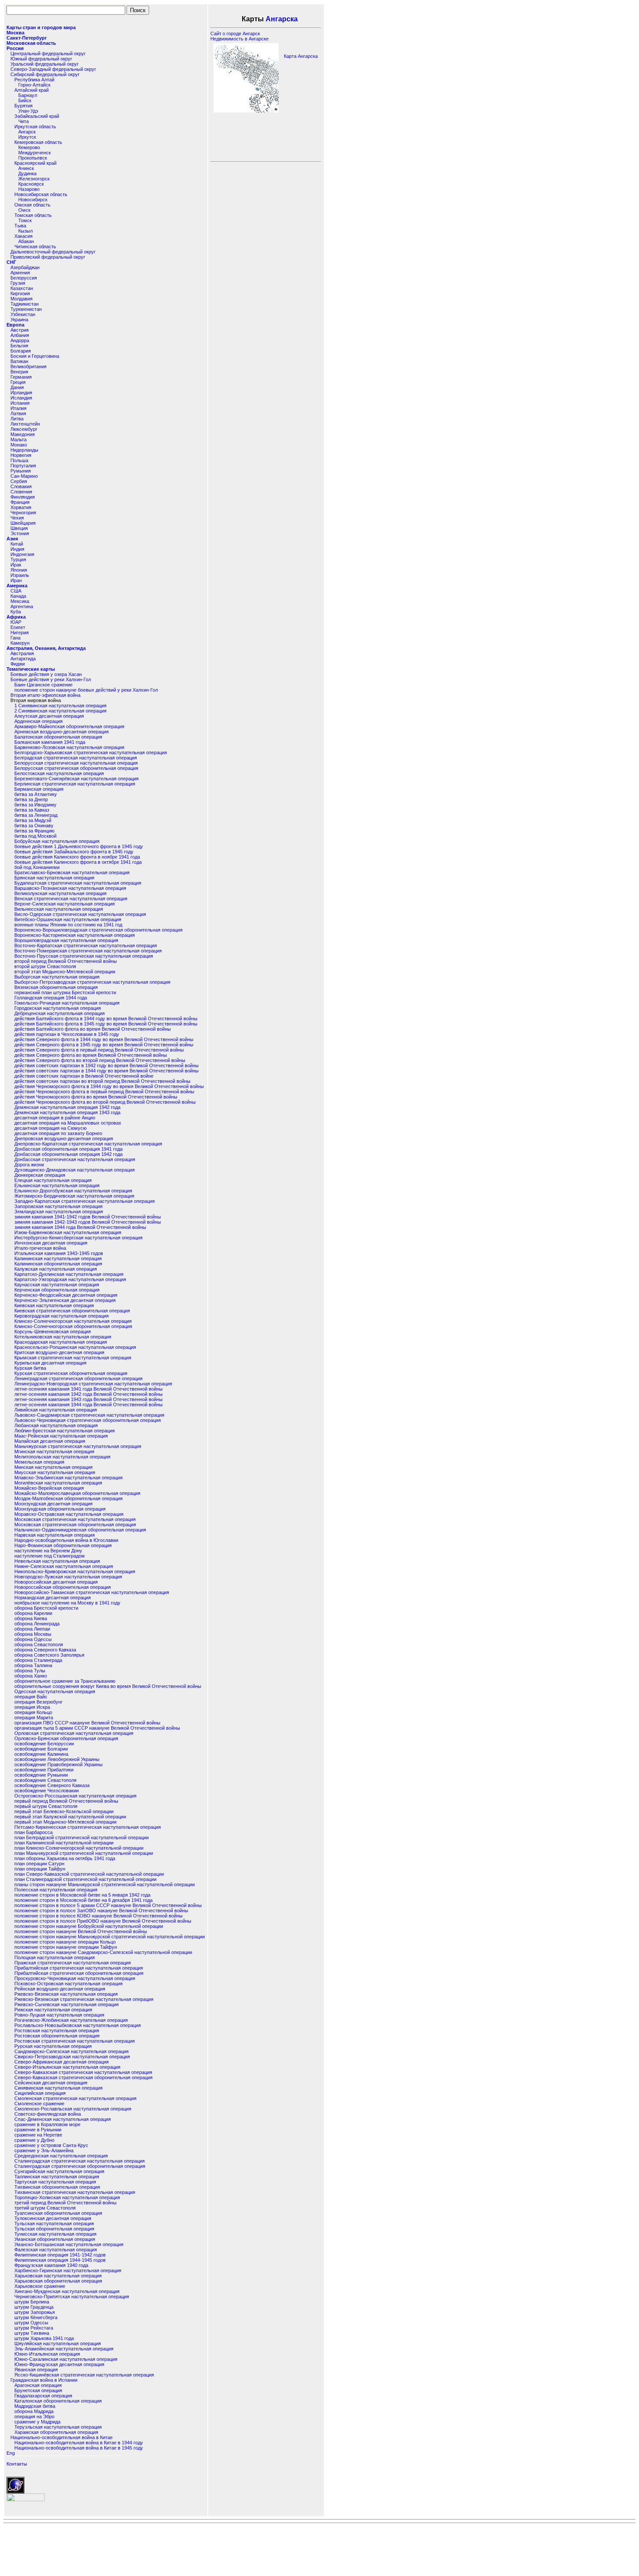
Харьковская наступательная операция (58, 2276)
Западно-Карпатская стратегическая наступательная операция (85, 1201)
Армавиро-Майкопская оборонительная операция (69, 726)
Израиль (20, 575)
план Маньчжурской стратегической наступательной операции (84, 1853)
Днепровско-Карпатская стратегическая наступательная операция (88, 1144)
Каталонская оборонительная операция (58, 2401)
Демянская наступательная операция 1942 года (67, 1107)
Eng (11, 2453)
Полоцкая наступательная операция (55, 1957)
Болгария (21, 351)
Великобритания (28, 366)
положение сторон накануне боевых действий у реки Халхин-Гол (86, 690)
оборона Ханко (31, 1676)
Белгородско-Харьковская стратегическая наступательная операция (91, 752)
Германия (21, 377)
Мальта (18, 439)
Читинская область (35, 246)
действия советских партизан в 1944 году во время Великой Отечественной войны (106, 1071)
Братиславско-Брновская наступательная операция (72, 872)
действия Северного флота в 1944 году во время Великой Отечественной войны (104, 1039)
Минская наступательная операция (53, 1467)
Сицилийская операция (40, 2093)
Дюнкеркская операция (40, 1175)
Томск (25, 220)
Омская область (32, 205)
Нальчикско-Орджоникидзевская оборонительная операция (80, 1530)
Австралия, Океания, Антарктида (46, 648)
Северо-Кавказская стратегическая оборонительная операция (83, 2077)
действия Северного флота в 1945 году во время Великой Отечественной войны (104, 1045)
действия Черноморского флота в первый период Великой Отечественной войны (104, 1092)
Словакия (21, 486)
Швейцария (23, 523)
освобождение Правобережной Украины (58, 1764)
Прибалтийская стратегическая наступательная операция (79, 1968)
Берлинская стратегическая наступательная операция (75, 784)
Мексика (20, 601)
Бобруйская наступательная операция (57, 841)
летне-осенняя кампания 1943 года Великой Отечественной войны (88, 1399)
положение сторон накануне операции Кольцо (65, 1942)
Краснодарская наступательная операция (61, 1342)
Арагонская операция (38, 2385)
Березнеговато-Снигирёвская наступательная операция (77, 779)
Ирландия (21, 393)
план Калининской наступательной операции (64, 1843)
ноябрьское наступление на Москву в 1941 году (67, 1603)
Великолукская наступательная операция (60, 893)
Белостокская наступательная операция (59, 773)
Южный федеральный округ (41, 59)
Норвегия (21, 455)
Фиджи (18, 664)
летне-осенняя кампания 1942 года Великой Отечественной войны (88, 1394)
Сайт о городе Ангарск (235, 33)
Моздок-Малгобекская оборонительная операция (68, 1498)
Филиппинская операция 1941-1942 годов (60, 2255)
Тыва (20, 226)
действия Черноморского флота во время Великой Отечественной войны (96, 1097)
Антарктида (23, 659)
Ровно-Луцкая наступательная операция (59, 2015)
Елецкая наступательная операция (53, 1180)
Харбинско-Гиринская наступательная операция (68, 2270)
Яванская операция (36, 2370)
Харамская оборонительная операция (56, 2432)
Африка (16, 617)
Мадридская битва (35, 2406)
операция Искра (32, 1707)
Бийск (25, 100)
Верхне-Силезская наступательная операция (65, 904)
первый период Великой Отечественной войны (66, 1801)
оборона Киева (31, 1618)
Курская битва (30, 1368)
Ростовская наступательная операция (57, 2030)
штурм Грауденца (34, 2307)
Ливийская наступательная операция (56, 1410)
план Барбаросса (33, 1832)
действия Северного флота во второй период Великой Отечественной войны (100, 1060)
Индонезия (22, 554)
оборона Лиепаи (32, 1629)
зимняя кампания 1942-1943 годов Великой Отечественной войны (88, 1222)
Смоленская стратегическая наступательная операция (75, 2098)
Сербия (19, 481)
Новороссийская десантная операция (56, 1582)
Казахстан (22, 288)
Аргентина (22, 606)
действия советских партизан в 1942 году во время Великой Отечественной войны (106, 1065)
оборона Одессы (33, 1639)
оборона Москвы (33, 1634)
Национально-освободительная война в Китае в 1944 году (79, 2443)
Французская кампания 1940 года (51, 2265)
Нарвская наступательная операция (55, 1535)
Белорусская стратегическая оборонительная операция (76, 768)
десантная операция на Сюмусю (50, 1128)
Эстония (20, 533)
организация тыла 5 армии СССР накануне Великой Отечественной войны (97, 1728)
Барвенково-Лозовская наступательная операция (69, 747)
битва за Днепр (31, 799)
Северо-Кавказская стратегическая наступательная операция (83, 2072)
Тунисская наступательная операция (55, 2234)
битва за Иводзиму (35, 805)
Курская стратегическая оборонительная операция (71, 1373)
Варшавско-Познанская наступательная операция (70, 888)
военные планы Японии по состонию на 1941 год (68, 925)
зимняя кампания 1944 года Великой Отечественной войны (80, 1227)
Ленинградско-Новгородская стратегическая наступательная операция (93, 1384)
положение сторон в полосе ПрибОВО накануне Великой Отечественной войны (103, 1921)
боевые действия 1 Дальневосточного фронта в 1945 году (79, 846)
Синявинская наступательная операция (58, 2088)
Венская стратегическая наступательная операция (71, 899)
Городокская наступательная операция (58, 1008)
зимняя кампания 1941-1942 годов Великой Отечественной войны (88, 1217)
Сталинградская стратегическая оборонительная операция (80, 2166)
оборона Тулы (30, 1671)
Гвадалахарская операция (43, 2396)
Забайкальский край (37, 116)
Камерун (20, 643)
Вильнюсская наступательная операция (59, 909)
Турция (18, 559)
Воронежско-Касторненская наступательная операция (75, 935)
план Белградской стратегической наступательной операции (82, 1837)
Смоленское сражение (39, 2103)
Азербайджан (25, 267)
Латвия (18, 413)
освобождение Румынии (41, 1775)
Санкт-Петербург (27, 38)
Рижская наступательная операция (53, 2010)
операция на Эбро (34, 2416)
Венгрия (19, 372)
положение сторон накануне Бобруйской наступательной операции (89, 1926)
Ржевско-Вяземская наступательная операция (66, 1994)
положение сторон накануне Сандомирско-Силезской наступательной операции (103, 1952)
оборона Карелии (33, 1613)
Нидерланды (24, 450)
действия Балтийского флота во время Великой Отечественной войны (93, 1029)
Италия (18, 408)
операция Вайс (31, 1697)
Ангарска (282, 19)
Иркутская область (35, 126)
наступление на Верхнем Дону (48, 1551)
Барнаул (28, 95)
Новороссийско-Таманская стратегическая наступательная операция (92, 1592)
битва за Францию (34, 831)
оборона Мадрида (34, 2411)
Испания (20, 403)
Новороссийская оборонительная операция (63, 1587)
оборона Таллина (33, 1665)
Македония (23, 434)
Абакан (26, 241)
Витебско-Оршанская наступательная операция (68, 919)
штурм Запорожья (35, 2312)
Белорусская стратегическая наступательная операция (76, 763)
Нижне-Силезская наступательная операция (64, 1566)
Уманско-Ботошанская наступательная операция (69, 2244)
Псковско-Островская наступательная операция (68, 1984)
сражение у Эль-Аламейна (44, 2150)
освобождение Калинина (41, 1754)
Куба (16, 612)
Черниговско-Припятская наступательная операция (72, 2296)
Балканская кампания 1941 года (50, 742)
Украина (19, 320)
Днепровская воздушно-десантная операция (64, 1138)
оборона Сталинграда (38, 1660)
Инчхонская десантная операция (51, 1243)
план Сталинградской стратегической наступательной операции (85, 1879)
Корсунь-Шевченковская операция (53, 1331)
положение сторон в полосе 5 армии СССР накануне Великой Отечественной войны (108, 1905)
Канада (18, 596)
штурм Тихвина (32, 2333)
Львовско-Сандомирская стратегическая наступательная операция (89, 1415)
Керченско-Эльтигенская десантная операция (65, 1300)
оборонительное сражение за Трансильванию (65, 1681)
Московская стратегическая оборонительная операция (75, 1524)
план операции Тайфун (40, 1869)
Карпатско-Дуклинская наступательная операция (69, 1274)
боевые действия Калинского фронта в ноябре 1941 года (77, 857)
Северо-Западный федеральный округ (53, 69)
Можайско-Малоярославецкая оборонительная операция (77, 1493)
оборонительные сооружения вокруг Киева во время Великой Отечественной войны (108, 1686)
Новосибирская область (41, 194)
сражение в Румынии (38, 2130)
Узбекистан (23, 314)
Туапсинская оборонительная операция (58, 2213)
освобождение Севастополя (45, 1780)
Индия (17, 549)
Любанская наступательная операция (56, 1425)
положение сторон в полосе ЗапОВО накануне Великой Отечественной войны (101, 1910)
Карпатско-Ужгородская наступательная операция (70, 1279)
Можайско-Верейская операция (49, 1488)
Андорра (20, 340)
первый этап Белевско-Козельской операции (64, 1811)
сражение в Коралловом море (47, 2124)
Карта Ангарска (301, 56)
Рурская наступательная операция (53, 2046)
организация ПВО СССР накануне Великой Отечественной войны (87, 1723)
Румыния (21, 471)
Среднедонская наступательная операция (61, 2156)
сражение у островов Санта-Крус (51, 2145)
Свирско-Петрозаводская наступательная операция (72, 2057)
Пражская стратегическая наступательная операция (73, 1963)
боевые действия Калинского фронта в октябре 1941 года (78, 862)
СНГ (11, 262)
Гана (15, 638)
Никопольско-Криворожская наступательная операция (75, 1571)
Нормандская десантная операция (53, 1598)
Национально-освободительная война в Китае (62, 2437)
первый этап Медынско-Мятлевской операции (65, 1822)
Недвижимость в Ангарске (240, 39)
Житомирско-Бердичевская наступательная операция (74, 1196)
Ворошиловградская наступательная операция (66, 940)
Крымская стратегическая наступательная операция (73, 1358)
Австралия (22, 653)
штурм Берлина (32, 2302)
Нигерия (20, 632)
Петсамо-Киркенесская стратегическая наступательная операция (88, 1827)
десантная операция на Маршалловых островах (68, 1123)
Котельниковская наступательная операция (63, 1337)
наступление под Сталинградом (50, 1556)
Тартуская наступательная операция (55, 2182)
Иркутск (27, 137)
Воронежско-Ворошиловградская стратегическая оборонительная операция (98, 930)
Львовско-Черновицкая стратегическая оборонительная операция (88, 1420)
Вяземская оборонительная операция (56, 987)
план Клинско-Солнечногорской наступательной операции (79, 1848)
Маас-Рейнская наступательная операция (61, 1436)
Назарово (29, 189)
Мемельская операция (39, 1462)
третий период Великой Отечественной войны (65, 2203)
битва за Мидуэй (33, 820)
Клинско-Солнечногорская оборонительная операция (73, 1326)
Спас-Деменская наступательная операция (63, 2119)
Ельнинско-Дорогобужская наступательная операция (73, 1191)
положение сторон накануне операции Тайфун (66, 1947)
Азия (12, 539)
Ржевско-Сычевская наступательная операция (67, 2004)
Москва (15, 33)
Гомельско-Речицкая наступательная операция (67, 1003)
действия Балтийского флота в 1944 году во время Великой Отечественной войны (106, 1018)
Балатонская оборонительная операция (58, 737)
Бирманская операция (39, 789)
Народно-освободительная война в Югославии (66, 1540)
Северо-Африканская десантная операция (62, 2062)
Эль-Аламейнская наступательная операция (64, 2349)
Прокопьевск (33, 158)
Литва (17, 419)
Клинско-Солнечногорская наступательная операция (73, 1321)
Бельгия (19, 346)
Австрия (20, 330)
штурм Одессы (31, 2323)
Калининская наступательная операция (58, 1258)
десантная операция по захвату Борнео (58, 1133)
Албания (20, 335)
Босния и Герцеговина (35, 356)
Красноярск (31, 184)
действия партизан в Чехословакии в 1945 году (67, 1034)
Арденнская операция (38, 721)
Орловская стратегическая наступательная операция (74, 1733)
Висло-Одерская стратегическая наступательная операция (80, 914)
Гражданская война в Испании (44, 2380)
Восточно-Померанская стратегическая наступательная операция (88, 951)
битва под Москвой (35, 836)
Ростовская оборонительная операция (57, 2036)
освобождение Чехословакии (47, 1791)
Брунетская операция (38, 2390)
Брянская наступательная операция (54, 878)
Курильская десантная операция (50, 1363)
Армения (20, 273)
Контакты (17, 2464)
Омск (24, 210)
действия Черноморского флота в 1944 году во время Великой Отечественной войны (109, 1086)
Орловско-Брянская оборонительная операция (66, 1738)
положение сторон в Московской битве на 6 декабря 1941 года (83, 1900)
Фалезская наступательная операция (56, 2250)
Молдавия (22, 299)
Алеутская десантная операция (49, 716)
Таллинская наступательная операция (57, 2177)
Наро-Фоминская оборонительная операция (63, 1545)
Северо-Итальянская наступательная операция (67, 2067)
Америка (17, 586)
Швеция (19, 528)
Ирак (16, 565)
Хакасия (23, 236)
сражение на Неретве (38, 2135)
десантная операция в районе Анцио (55, 1118)
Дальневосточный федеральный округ (53, 252)
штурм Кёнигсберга (36, 2317)
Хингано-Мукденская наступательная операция (67, 2291)
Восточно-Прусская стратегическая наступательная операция (84, 956)
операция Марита (34, 1717)
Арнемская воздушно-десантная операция (62, 732)
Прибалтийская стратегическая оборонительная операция (79, 1973)
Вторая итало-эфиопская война (45, 695)
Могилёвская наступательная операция (58, 1483)
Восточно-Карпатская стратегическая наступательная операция (86, 945)
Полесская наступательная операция (56, 1890)
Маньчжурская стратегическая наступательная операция (78, 1446)
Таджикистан (25, 304)
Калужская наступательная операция (56, 1269)
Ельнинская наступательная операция (57, 1185)
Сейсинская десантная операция (51, 2083)
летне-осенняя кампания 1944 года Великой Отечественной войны (88, 1404)
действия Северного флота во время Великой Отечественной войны (91, 1055)
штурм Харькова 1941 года (44, 2338)
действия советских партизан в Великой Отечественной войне (84, 1076)
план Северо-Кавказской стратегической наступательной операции (89, 1874)
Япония (19, 570)
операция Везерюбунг (38, 1702)
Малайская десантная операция (50, 1441)
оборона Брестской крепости (46, 1608)
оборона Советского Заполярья (49, 1655)
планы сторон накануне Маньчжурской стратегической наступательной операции (105, 1884)
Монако (19, 445)
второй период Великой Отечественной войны (66, 961)
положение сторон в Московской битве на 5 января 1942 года (82, 1895)
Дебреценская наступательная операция (60, 1013)
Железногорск (34, 179)
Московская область (31, 43)
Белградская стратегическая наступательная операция (76, 758)
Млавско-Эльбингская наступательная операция (68, 1478)
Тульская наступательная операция (54, 2223)
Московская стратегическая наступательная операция (75, 1519)
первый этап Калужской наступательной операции (70, 1817)
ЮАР (16, 622)
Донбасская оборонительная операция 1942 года (68, 1154)
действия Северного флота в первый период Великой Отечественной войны (99, 1050)
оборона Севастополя (39, 1644)
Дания (17, 387)
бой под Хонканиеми (37, 867)
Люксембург (24, 429)
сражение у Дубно (34, 2140)
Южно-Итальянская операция (47, 2354)
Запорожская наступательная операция (58, 1206)
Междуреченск (35, 153)
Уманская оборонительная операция (55, 2239)
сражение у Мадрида (37, 2422)
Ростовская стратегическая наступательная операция (75, 2041)
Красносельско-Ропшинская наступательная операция (75, 1347)
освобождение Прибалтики (44, 1770)
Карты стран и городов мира (41, 27)
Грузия (18, 283)
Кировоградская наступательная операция (62, 1316)
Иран (16, 580)
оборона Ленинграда (37, 1624)
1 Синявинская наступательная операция (60, 706)
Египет (18, 627)
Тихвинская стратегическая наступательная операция (75, 2192)
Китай (17, 544)
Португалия (23, 466)
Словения (21, 492)
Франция (20, 502)
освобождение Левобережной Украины (57, 1759)
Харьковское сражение (40, 2286)
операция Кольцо (33, 1712)
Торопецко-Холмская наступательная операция (67, 2197)
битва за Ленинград (36, 815)
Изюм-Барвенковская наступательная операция (68, 1232)
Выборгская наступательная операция (57, 977)
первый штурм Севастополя (46, 1806)
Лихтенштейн (25, 424)
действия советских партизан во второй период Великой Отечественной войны (102, 1081)
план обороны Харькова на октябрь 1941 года (65, 1858)
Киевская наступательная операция (54, 1305)
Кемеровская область (38, 142)
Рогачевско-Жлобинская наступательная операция (71, 2020)
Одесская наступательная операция (55, 1691)
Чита (23, 121)
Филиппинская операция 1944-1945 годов (60, 2260)
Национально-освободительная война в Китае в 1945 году (79, 2448)
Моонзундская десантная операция (53, 1504)
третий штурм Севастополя (45, 2208)
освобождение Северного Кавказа (52, 1785)
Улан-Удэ (28, 111)
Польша (19, 460)
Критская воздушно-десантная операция (59, 1352)
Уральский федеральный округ (45, 64)
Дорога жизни (29, 1165)
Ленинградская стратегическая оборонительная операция (78, 1378)
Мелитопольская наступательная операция (62, 1457)
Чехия (17, 518)
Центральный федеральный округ (48, 53)
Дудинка (27, 173)
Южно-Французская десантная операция (59, 2364)
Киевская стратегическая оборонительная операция (72, 1311)
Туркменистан (26, 309)
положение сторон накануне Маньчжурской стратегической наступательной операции (110, 1937)
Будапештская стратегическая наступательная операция (78, 883)
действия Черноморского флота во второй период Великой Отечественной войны (105, 1102)
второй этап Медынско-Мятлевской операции (65, 972)
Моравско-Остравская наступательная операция (69, 1514)
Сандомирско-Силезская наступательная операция (72, 2051)
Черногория (23, 513)
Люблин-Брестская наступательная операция (65, 1431)
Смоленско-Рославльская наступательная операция (73, 2109)
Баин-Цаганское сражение (43, 685)
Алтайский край (32, 90)
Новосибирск (33, 200)
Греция (18, 382)
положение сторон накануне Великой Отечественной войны (81, 1931)
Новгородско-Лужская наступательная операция (68, 1577)
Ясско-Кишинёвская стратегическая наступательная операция (84, 2375)
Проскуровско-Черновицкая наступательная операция (75, 1978)
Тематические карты (31, 669)
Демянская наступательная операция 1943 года (67, 1112)
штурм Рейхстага (34, 2328)
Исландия (21, 398)
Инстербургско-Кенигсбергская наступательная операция (78, 1238)
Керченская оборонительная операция (57, 1290)
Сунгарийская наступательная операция (59, 2171)
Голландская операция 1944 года (51, 998)
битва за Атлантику (36, 794)
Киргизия (20, 293)
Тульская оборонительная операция (54, 2229)
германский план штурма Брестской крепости (65, 992)
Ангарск (27, 132)
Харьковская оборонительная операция (58, 2281)
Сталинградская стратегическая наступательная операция (80, 2161)
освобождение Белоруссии (44, 1744)
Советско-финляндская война (48, 2114)
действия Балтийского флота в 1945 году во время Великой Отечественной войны (106, 1024)
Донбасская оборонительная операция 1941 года (68, 1149)
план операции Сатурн (39, 1864)
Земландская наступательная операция (59, 1211)
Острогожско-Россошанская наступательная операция (75, 1796)
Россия (15, 48)
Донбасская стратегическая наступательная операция (75, 1159)
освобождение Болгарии (41, 1749)
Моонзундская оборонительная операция (60, 1509)
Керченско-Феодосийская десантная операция (66, 1295)
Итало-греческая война (40, 1248)
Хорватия (21, 507)
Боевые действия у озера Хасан (46, 674)
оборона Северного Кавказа (45, 1650)
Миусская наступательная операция (55, 1472)
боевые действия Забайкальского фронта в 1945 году (74, 852)
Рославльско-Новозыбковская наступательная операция (78, 2025)
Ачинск (26, 168)
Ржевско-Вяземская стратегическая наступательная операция (84, 1999)
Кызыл (25, 231)
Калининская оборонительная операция (58, 1264)
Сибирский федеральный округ (45, 74)
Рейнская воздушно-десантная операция (60, 1989)
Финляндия (23, 497)
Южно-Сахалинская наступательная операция (66, 2359)
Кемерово (29, 147)
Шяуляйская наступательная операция (58, 2343)
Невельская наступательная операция (57, 1561)
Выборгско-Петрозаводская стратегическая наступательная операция (92, 982)
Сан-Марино (24, 476)
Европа (15, 325)
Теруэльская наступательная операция (58, 2427)
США (16, 591)
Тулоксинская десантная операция (53, 2218)
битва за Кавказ (32, 810)
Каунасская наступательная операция (57, 1285)
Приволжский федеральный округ (48, 257)
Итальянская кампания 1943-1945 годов (59, 1253)
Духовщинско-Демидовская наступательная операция (75, 1170)
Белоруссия (24, 278)
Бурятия (23, 106)
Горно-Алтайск (34, 85)
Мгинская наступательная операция (54, 1451)
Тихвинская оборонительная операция (57, 2187)
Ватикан (19, 361)
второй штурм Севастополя (45, 966)
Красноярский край (35, 163)
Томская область (33, 215)
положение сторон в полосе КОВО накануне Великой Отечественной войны (98, 1916)
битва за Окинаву (34, 825)
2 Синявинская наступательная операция (60, 711)
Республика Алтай (34, 80)
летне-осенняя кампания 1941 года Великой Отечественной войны (88, 1389)
